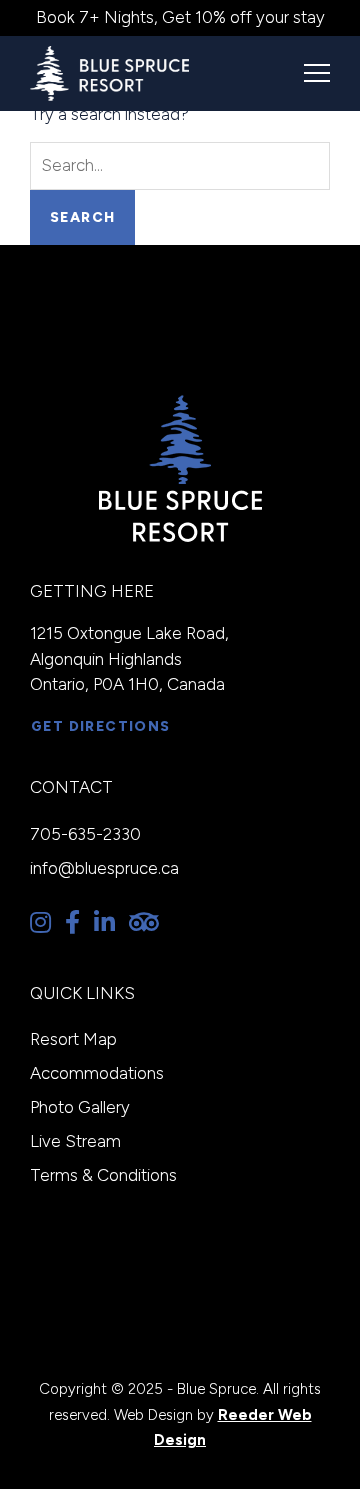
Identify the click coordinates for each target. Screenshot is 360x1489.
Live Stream (75, 1141)
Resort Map (73, 1039)
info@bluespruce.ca (104, 868)
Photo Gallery (80, 1107)
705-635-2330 (85, 834)
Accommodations (97, 1073)
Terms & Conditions (103, 1175)
